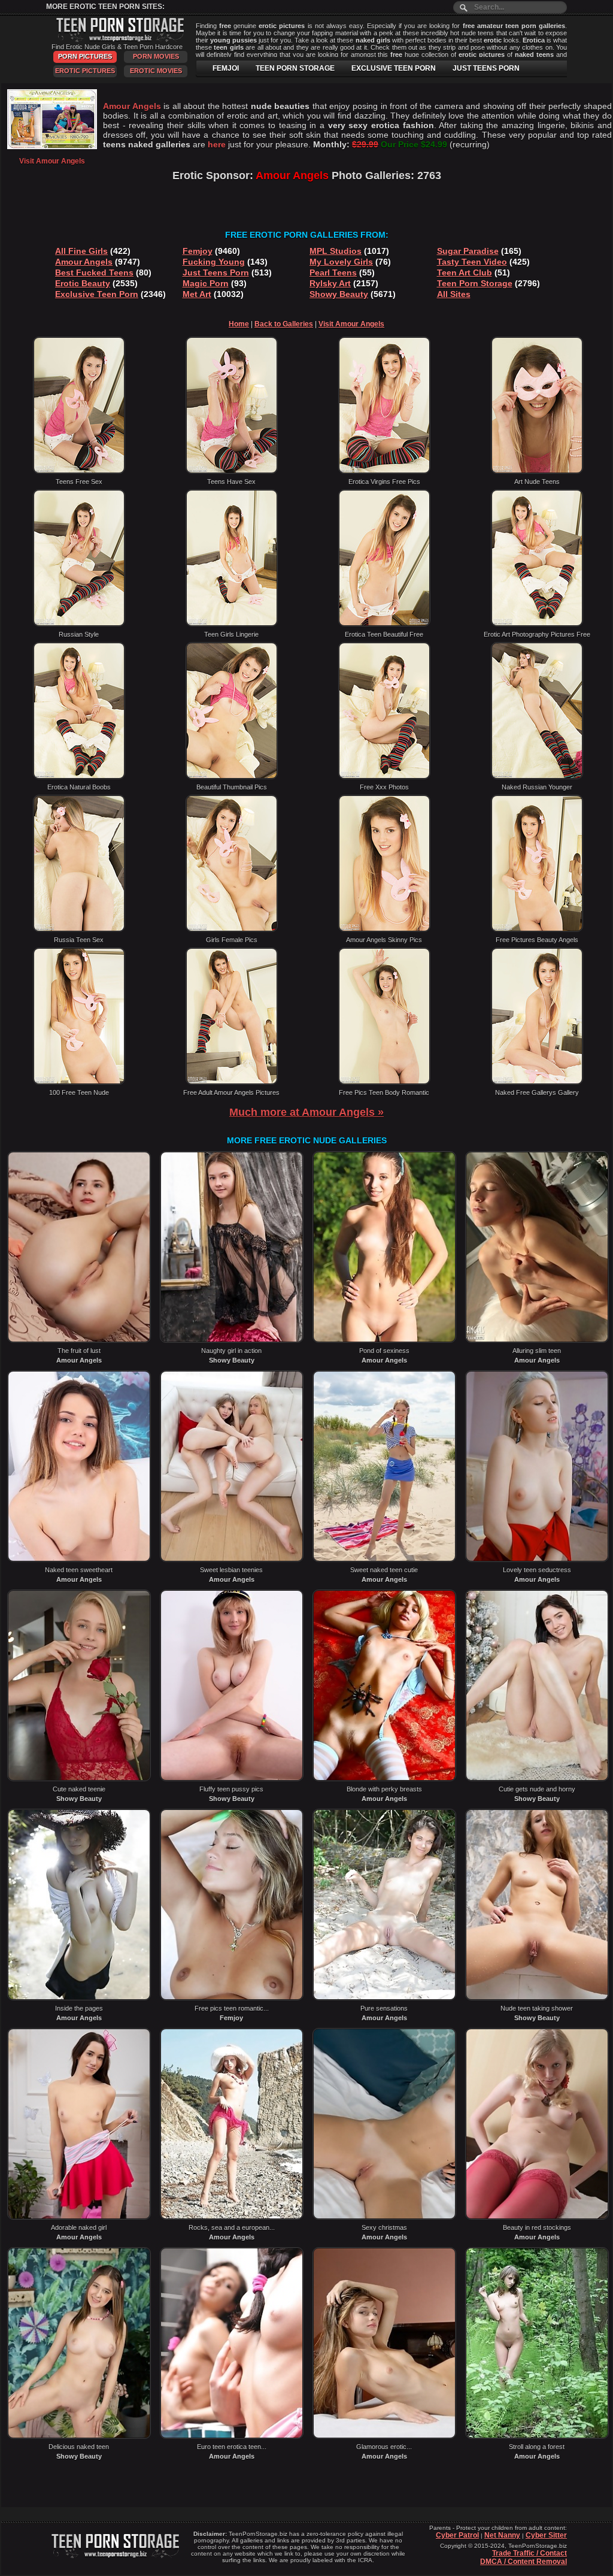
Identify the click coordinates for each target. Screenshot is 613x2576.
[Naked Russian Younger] (537, 777)
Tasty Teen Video (472, 262)
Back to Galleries (284, 324)
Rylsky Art (330, 283)
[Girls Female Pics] (232, 930)
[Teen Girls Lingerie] (232, 624)
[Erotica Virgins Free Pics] (384, 471)
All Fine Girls (81, 251)
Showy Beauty (339, 294)
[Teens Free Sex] (79, 471)
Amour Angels (84, 262)
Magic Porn (206, 283)
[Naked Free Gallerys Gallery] (537, 1082)
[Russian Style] (79, 624)
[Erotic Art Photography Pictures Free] (537, 624)
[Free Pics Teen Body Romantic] (384, 1082)
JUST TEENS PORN (486, 68)
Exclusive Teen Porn (97, 294)
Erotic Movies (156, 71)
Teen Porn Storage (475, 283)
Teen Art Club (465, 273)
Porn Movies (156, 56)
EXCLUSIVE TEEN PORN (394, 68)
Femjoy (198, 251)
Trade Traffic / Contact (529, 2553)
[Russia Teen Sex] (79, 930)
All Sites (454, 294)
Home (239, 324)
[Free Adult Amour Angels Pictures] (232, 1082)
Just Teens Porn (216, 273)
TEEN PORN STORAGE (295, 68)
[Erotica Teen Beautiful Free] (384, 624)
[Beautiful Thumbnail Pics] (232, 777)
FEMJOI (226, 68)
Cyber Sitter (546, 2535)
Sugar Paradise (468, 251)
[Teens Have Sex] (232, 471)
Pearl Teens (333, 273)
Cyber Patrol (457, 2535)
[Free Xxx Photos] (384, 777)
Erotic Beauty (83, 283)
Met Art (197, 294)
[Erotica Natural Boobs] (79, 777)
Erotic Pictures (85, 71)
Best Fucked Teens (94, 273)
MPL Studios (336, 251)
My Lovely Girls (341, 262)
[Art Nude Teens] (537, 471)
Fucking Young (214, 262)
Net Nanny (502, 2535)
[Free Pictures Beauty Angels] (537, 930)
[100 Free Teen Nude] (79, 1082)
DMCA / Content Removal (524, 2562)
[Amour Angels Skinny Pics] (384, 930)
